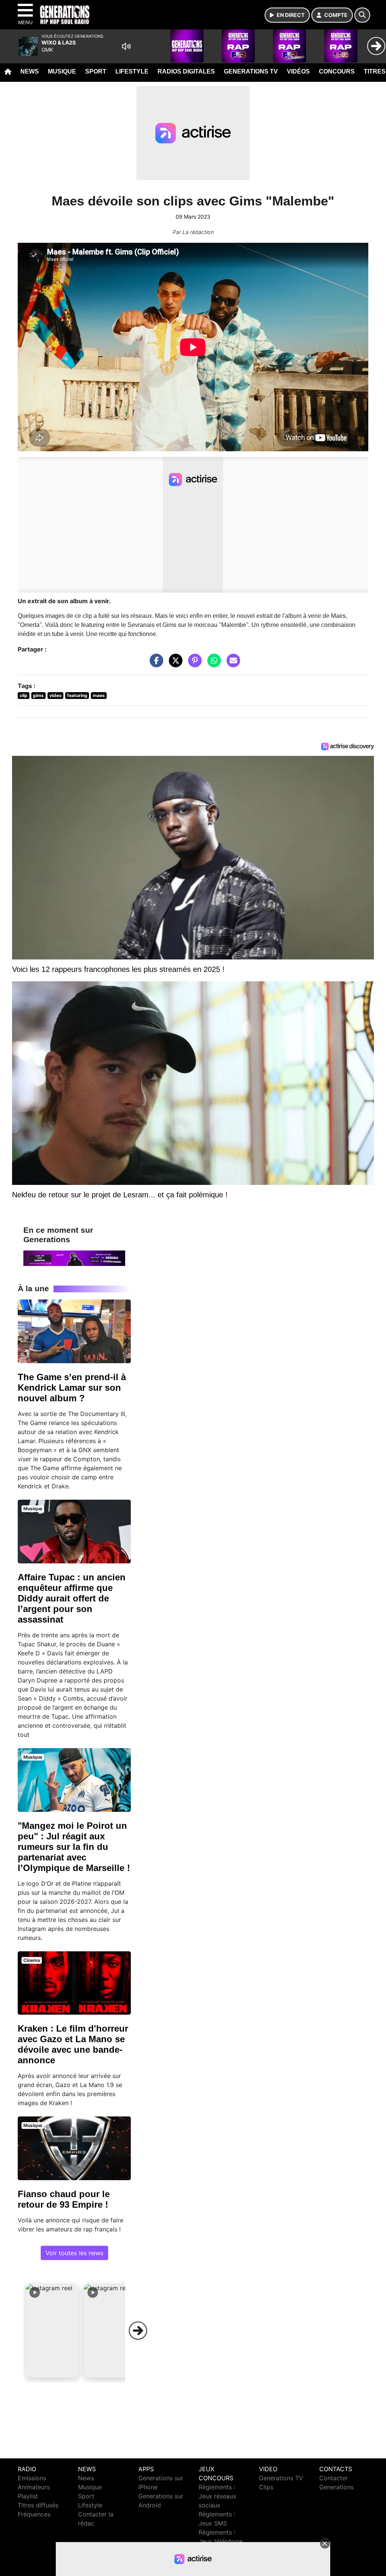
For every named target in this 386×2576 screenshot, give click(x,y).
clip (24, 695)
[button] (52, 2331)
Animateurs (34, 2487)
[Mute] (126, 46)
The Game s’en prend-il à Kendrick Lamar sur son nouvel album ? (72, 1388)
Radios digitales (186, 71)
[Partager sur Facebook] (155, 664)
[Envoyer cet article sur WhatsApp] (212, 664)
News (30, 71)
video (55, 695)
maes (99, 695)
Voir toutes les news (74, 2253)
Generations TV (251, 71)
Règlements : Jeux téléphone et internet (221, 2541)
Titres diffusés (38, 2505)
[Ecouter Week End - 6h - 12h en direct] (74, 1258)
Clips (266, 2487)
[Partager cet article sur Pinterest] (193, 664)
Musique (62, 71)
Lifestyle (132, 71)
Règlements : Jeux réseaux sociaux (218, 2496)
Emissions (32, 2478)
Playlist (28, 2496)
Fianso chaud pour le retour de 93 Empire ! (64, 2199)
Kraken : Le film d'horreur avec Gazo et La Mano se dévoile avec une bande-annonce (73, 2044)
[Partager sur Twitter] (174, 664)
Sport (96, 71)
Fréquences (34, 2514)
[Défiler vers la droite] (138, 2331)
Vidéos (298, 71)
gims (38, 695)
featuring (77, 695)
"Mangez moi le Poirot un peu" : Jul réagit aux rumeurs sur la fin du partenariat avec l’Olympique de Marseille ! (74, 1847)
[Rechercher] (362, 15)
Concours (337, 71)
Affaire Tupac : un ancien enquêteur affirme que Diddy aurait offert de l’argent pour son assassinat (72, 1598)
